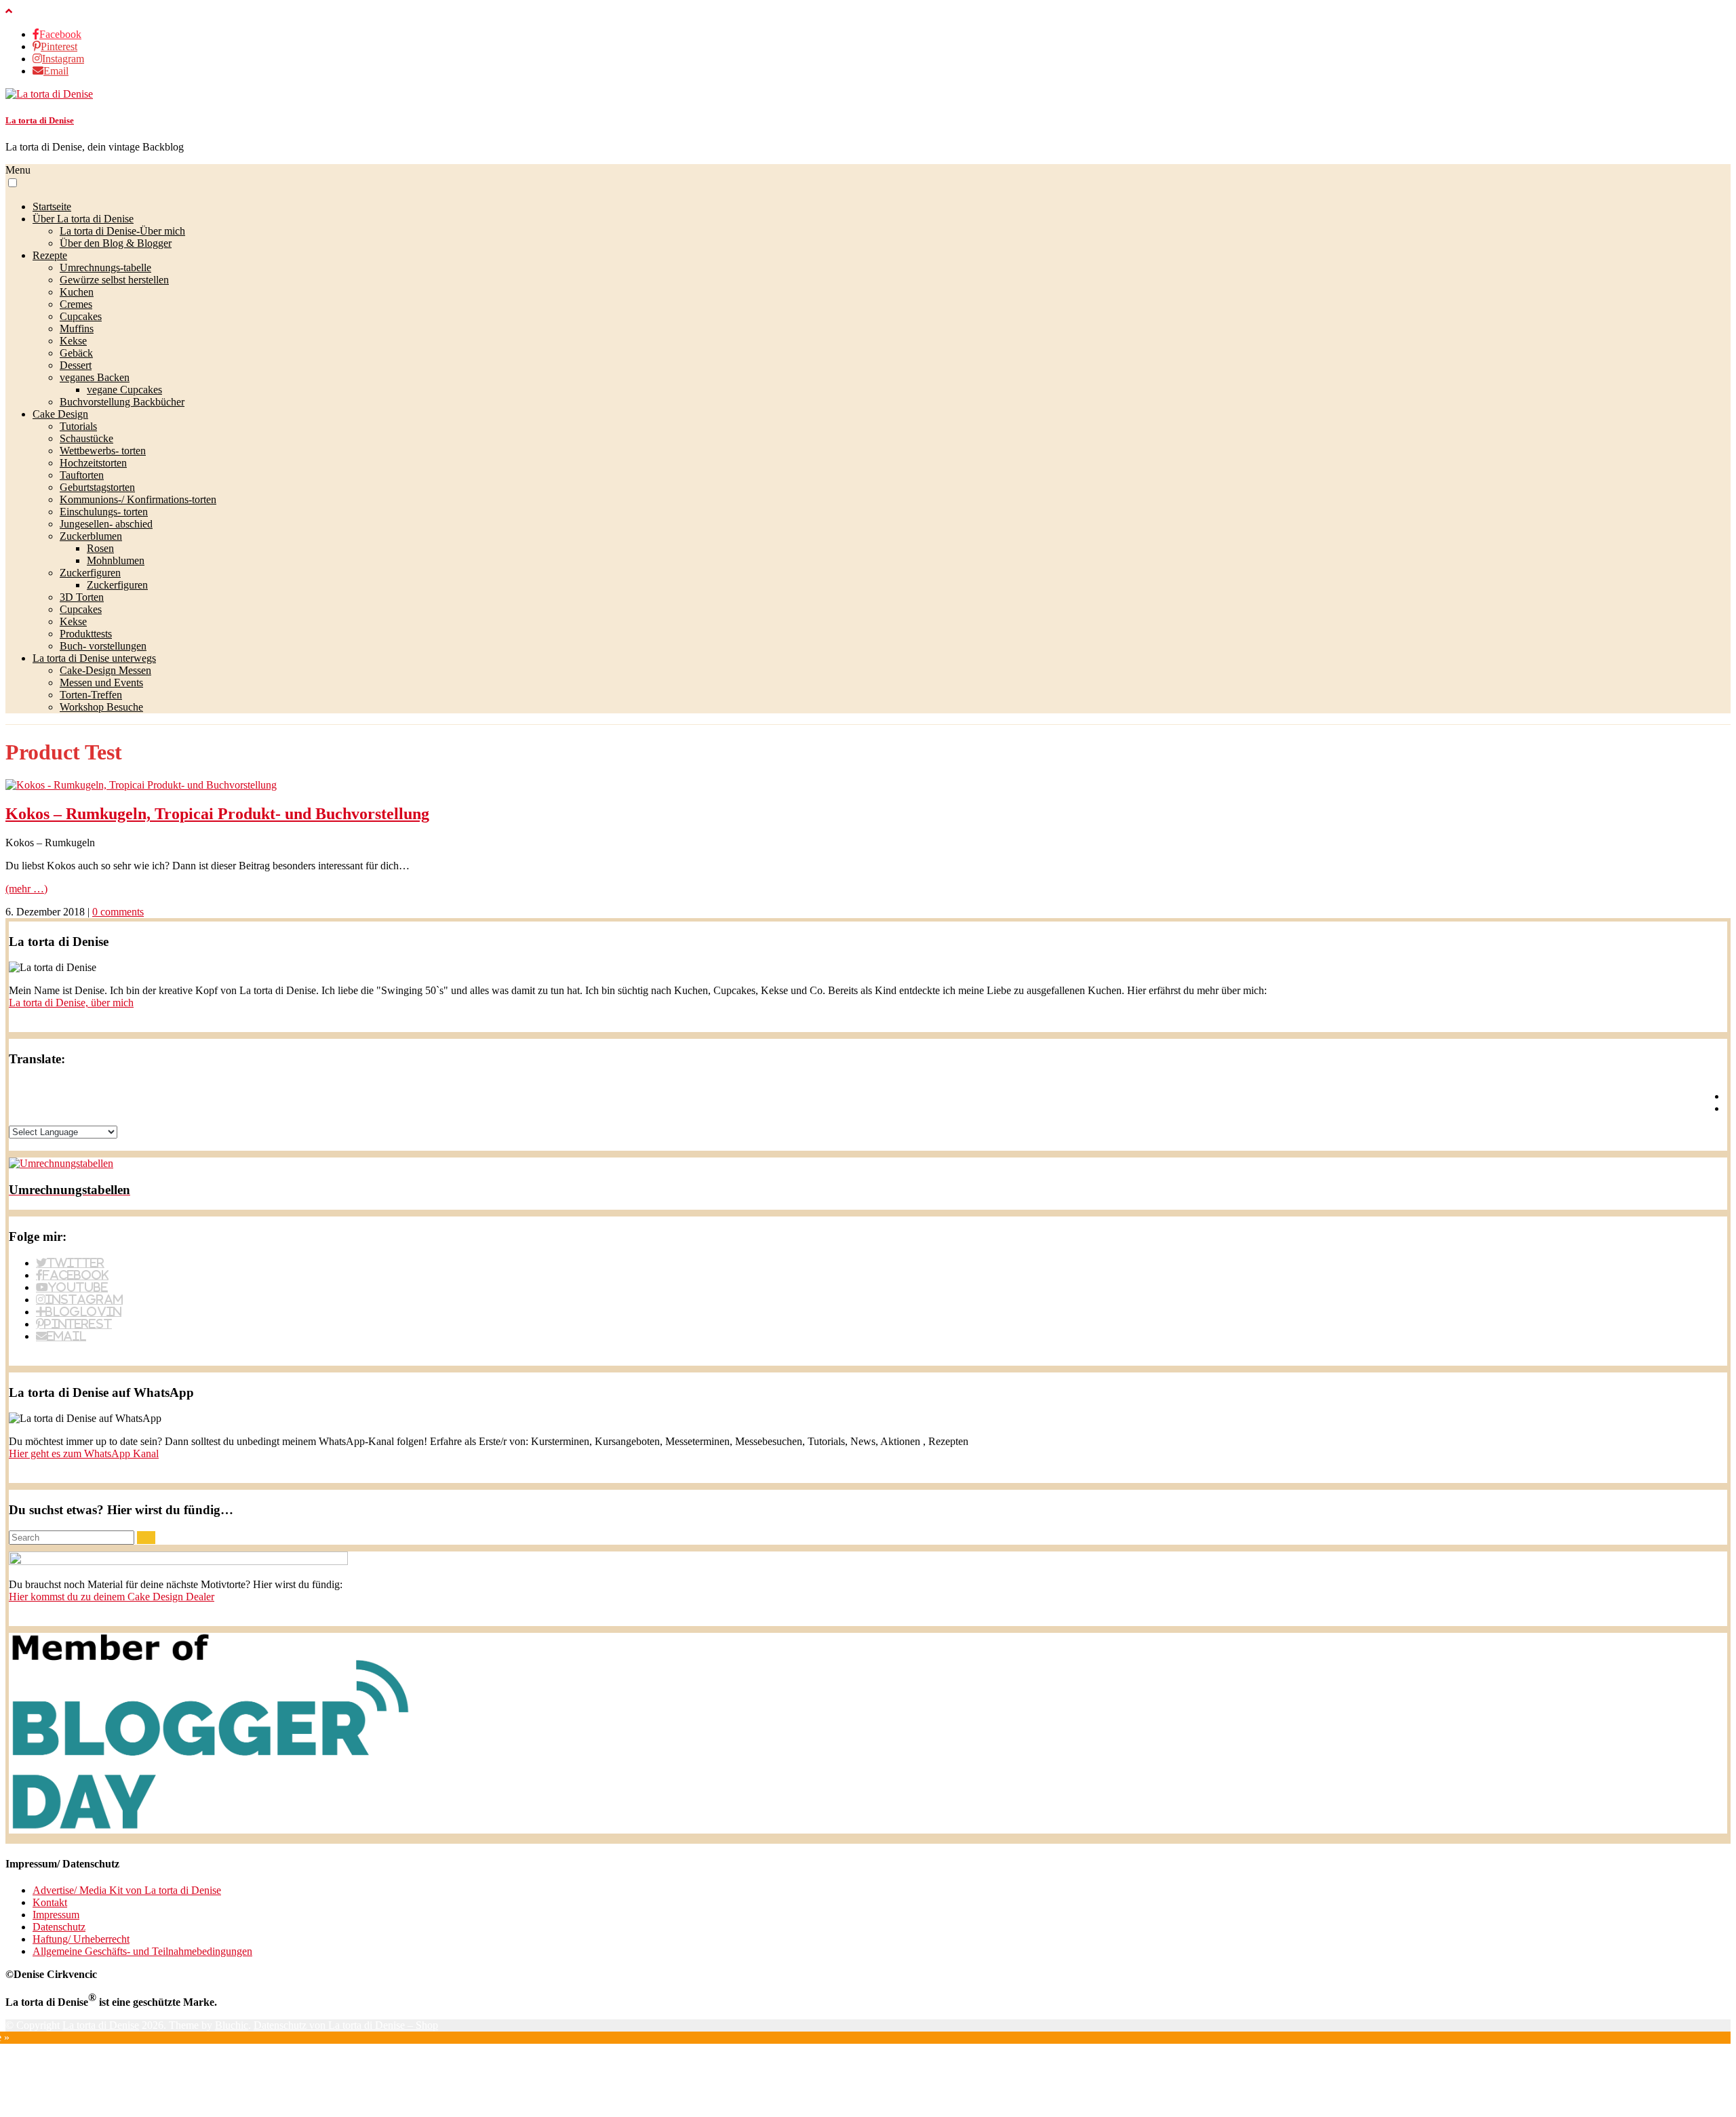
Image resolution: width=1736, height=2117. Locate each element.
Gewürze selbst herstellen (114, 280)
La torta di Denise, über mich (71, 1003)
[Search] (146, 1538)
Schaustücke (86, 438)
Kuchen (77, 292)
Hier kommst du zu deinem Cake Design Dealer (112, 1597)
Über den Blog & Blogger (116, 243)
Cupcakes (81, 316)
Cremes (76, 304)
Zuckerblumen (91, 536)
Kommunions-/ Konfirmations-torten (138, 499)
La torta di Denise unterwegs (94, 658)
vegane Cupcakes (124, 390)
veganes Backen (95, 377)
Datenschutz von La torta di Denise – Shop (346, 2025)
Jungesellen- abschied (106, 524)
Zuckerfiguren (90, 573)
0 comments (118, 912)
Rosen (100, 548)
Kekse (73, 341)
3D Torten (82, 597)
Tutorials (78, 426)
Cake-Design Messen (105, 670)
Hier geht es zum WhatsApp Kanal (84, 1453)
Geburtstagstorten (97, 487)
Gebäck (76, 353)
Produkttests (86, 634)
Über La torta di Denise (83, 219)
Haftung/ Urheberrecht (81, 1939)
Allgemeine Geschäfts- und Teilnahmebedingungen (142, 1951)
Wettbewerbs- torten (103, 451)
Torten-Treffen (91, 695)
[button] (13, 183)
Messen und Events (101, 682)
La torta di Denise (40, 120)
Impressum (56, 1915)
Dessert (76, 365)
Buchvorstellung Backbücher (122, 402)
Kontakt (50, 1902)
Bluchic (232, 2025)
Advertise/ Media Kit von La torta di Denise (127, 1890)
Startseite (52, 206)
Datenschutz (59, 1927)
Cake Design (60, 414)
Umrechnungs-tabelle (105, 268)
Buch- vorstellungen (103, 646)
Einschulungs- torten (104, 512)
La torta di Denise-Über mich (122, 231)
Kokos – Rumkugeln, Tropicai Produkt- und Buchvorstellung (217, 814)
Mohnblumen (116, 560)
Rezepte (50, 255)
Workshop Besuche (101, 707)
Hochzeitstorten (93, 463)
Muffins (77, 329)
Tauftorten (82, 475)
